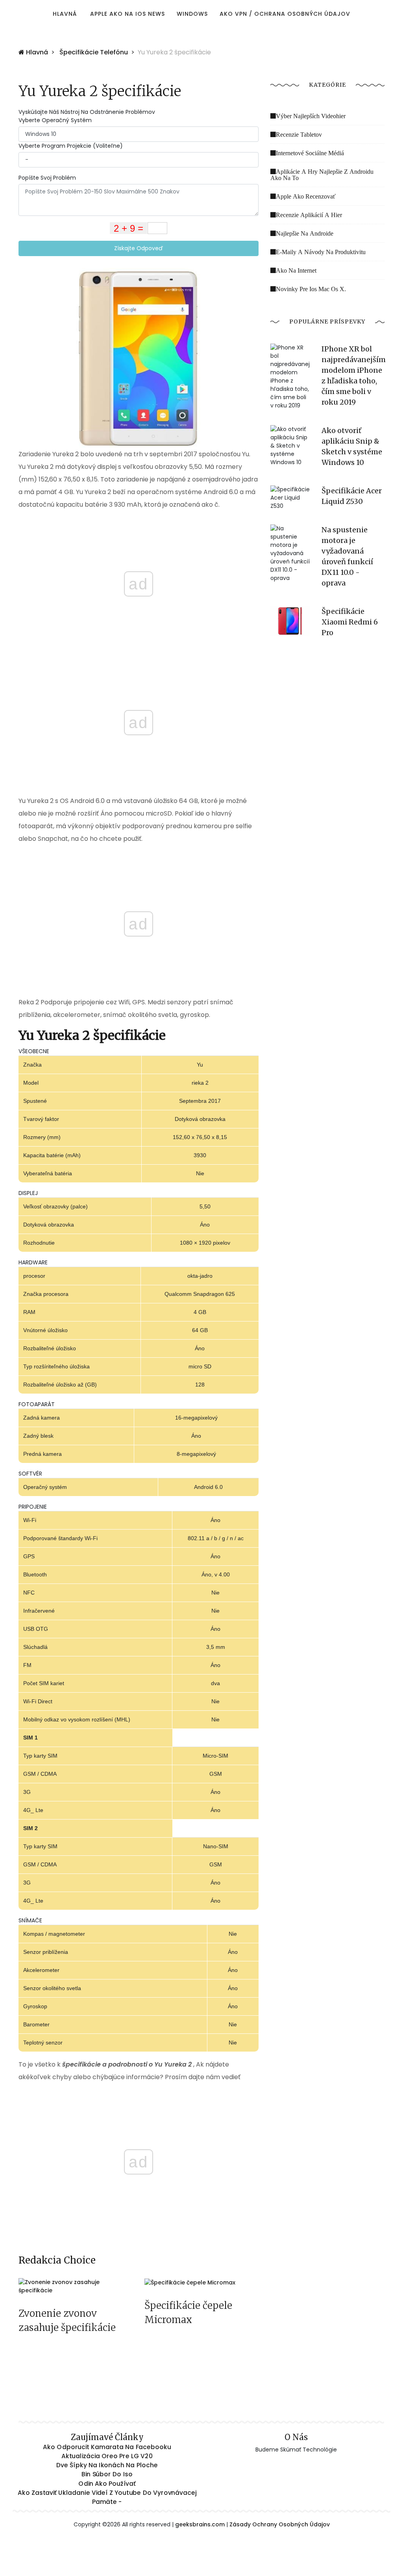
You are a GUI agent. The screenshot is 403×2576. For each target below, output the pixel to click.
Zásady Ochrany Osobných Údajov (280, 2524)
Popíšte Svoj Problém (47, 178)
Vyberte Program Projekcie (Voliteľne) (71, 146)
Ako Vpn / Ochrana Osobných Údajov (285, 14)
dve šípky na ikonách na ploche (107, 2465)
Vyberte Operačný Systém (55, 120)
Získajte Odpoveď (139, 248)
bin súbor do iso (107, 2474)
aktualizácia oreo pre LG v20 (107, 2456)
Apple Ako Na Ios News (128, 14)
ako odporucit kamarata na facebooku (107, 2447)
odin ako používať (107, 2483)
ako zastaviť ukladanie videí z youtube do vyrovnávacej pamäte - (107, 2497)
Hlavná (65, 14)
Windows (192, 14)
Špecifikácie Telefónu (94, 52)
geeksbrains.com (200, 2524)
